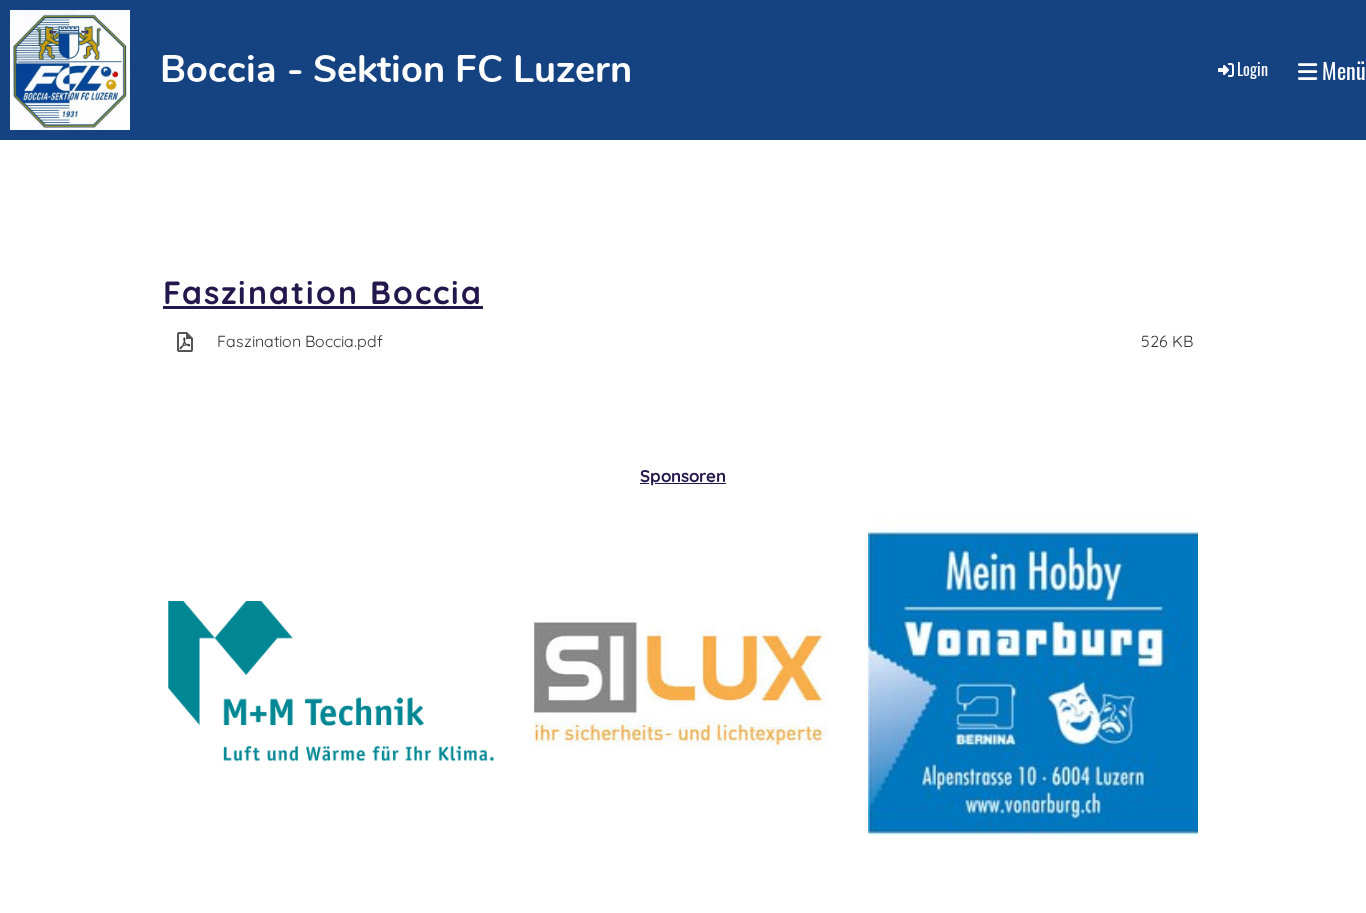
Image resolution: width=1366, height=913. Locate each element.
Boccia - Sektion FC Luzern (396, 69)
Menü (1341, 70)
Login (1252, 69)
